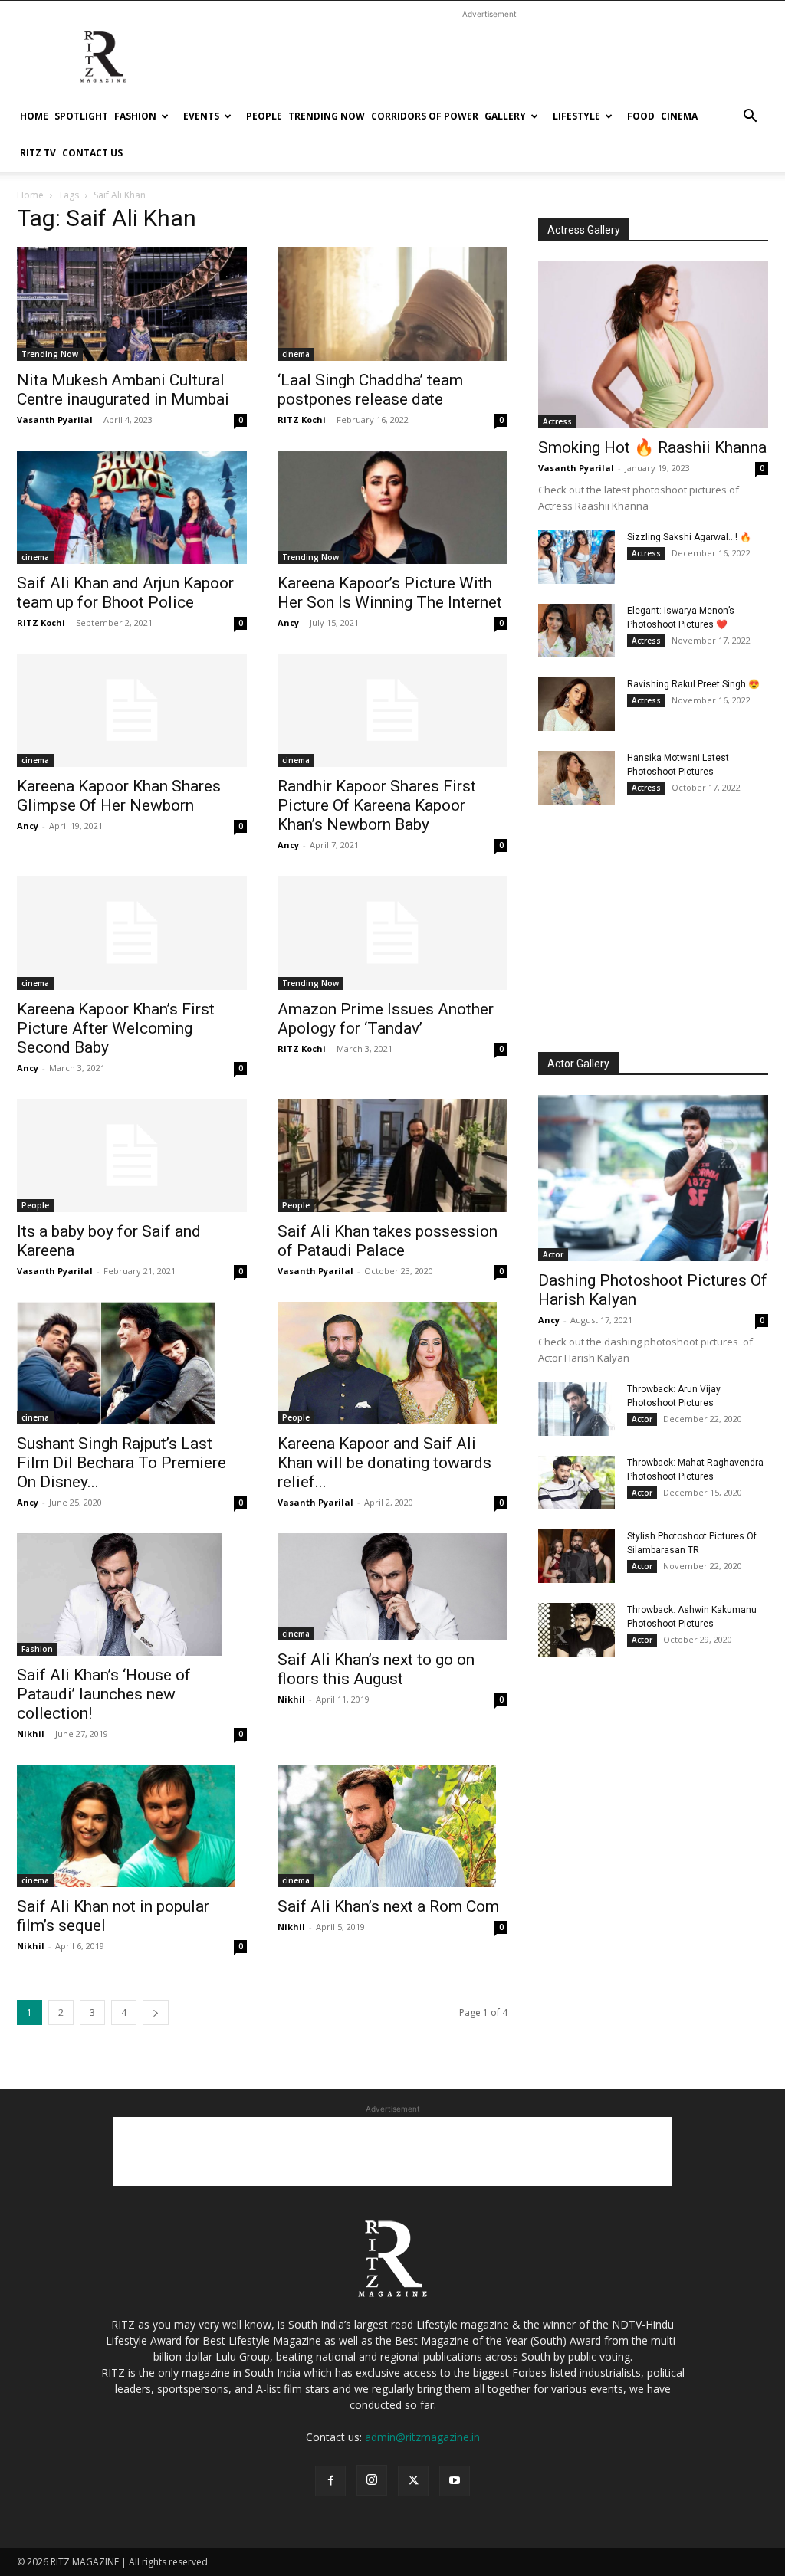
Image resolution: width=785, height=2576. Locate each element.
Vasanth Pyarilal (55, 420)
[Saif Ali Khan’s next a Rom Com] (392, 1826)
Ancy (288, 623)
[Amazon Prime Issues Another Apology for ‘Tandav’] (392, 932)
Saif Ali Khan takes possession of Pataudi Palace (388, 1241)
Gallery (505, 116)
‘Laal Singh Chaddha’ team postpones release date (370, 390)
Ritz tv (38, 153)
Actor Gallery (578, 1064)
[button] (750, 118)
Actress (557, 421)
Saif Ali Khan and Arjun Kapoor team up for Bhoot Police (125, 593)
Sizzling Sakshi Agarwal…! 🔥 (689, 537)
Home (34, 116)
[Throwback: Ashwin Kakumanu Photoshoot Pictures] (576, 1630)
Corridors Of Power (425, 116)
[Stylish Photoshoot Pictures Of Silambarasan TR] (576, 1556)
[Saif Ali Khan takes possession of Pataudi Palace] (392, 1155)
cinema (679, 116)
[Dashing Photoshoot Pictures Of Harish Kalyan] (653, 1178)
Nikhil (31, 1734)
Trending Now (327, 116)
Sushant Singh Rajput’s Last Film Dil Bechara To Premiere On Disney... (122, 1463)
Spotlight (81, 116)
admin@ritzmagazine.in (422, 2437)
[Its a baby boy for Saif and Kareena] (132, 1155)
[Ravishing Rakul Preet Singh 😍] (576, 704)
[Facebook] (330, 2481)
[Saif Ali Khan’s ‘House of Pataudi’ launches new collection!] (132, 1594)
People (264, 116)
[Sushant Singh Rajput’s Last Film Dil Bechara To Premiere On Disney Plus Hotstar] (132, 1363)
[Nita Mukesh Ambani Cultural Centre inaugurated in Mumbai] (132, 304)
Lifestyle (576, 116)
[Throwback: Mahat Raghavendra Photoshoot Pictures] (576, 1483)
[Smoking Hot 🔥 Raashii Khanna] (653, 345)
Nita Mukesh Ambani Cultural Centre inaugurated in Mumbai (123, 390)
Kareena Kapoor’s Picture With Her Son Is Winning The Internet (390, 593)
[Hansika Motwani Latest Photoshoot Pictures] (576, 778)
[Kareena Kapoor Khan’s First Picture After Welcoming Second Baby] (132, 932)
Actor (553, 1254)
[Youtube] (455, 2481)
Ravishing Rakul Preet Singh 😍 (693, 684)
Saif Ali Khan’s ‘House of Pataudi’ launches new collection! (104, 1694)
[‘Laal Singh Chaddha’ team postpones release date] (392, 304)
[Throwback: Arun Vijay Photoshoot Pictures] (576, 1409)
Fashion (135, 116)
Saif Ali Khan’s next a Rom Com (388, 1906)
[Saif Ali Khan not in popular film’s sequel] (132, 1826)
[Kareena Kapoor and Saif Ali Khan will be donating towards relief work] (392, 1363)
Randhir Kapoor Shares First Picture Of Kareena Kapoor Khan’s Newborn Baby (377, 805)
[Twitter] (413, 2481)
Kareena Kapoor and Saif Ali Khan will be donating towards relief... (384, 1463)
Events (201, 116)
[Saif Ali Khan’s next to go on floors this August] (392, 1587)
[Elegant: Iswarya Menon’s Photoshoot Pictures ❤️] (576, 631)
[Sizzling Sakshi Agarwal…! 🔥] (576, 557)
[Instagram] (372, 2480)
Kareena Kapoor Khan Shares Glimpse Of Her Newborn (119, 796)
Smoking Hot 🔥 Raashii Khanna (652, 447)
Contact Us (92, 153)
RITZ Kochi (302, 420)
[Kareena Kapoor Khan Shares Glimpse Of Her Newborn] (132, 710)
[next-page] (156, 2012)
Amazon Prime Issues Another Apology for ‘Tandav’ (386, 1019)
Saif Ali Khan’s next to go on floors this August (376, 1669)
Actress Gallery (584, 230)
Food (641, 116)
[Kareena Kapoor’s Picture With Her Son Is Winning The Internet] (392, 507)
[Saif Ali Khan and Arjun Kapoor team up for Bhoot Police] (132, 507)
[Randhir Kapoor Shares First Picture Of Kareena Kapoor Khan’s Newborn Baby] (392, 710)
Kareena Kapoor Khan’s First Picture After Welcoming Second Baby (116, 1028)
